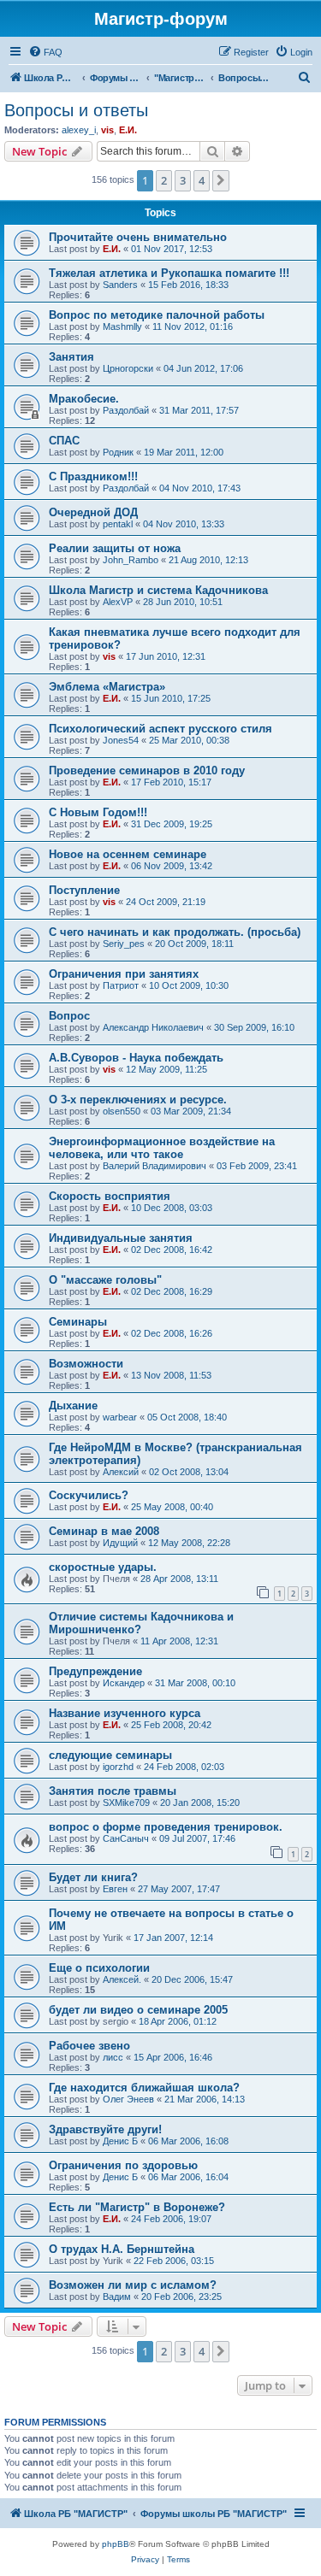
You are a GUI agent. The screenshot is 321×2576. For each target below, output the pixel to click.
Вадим (117, 2297)
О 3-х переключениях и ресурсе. (138, 1100)
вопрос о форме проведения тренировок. (166, 1827)
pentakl (118, 524)
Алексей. (122, 1979)
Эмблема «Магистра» (107, 687)
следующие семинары (110, 1755)
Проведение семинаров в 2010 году (147, 770)
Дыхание (73, 1406)
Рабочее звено (89, 2046)
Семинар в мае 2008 (104, 1531)
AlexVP (118, 602)
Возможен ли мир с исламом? (133, 2285)
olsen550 (122, 1111)
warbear (120, 1417)
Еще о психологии (99, 1968)
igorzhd (118, 1767)
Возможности (86, 1364)
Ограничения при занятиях (124, 974)
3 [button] (183, 180)
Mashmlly (122, 326)
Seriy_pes (124, 944)
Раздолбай (126, 410)
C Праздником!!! (93, 476)
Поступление (84, 890)
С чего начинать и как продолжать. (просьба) (175, 932)
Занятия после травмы (113, 1791)
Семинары (78, 1322)
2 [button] (164, 180)
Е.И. (128, 130)
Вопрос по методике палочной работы (157, 315)
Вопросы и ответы (76, 110)
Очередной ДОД (93, 512)
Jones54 (121, 740)
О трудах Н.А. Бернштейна (122, 2249)
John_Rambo (131, 560)
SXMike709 (126, 1803)
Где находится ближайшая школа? (144, 2088)
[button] (221, 180)
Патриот (121, 985)
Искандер (124, 1683)
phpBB (116, 2544)
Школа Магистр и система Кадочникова (158, 590)
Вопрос (69, 1016)
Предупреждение (95, 1671)
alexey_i (79, 130)
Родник (118, 452)
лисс (113, 2057)
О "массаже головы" (105, 1280)
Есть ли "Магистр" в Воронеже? (137, 2207)
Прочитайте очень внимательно (138, 237)
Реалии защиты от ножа (115, 548)
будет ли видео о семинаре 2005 (138, 2010)
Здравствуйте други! (105, 2129)
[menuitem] (45, 52)
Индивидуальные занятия (121, 1238)
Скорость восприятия (110, 1196)
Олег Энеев (128, 2099)
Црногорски (128, 368)
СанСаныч (126, 1838)
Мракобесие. (84, 399)
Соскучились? (89, 1495)
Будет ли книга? (93, 1877)
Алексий (121, 1472)
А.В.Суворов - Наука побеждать (136, 1058)
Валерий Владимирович (155, 1166)
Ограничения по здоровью (123, 2165)
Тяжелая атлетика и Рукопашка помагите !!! (169, 273)
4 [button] (202, 180)
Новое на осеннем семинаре (128, 854)
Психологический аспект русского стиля (160, 729)
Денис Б (120, 2141)
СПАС (64, 441)
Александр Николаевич (153, 1027)
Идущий (120, 1543)
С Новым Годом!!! (98, 812)
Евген (115, 1889)
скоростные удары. (103, 1567)
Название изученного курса (125, 1713)
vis (107, 130)
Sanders (120, 285)
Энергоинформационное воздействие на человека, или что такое (162, 1148)
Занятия (71, 357)
